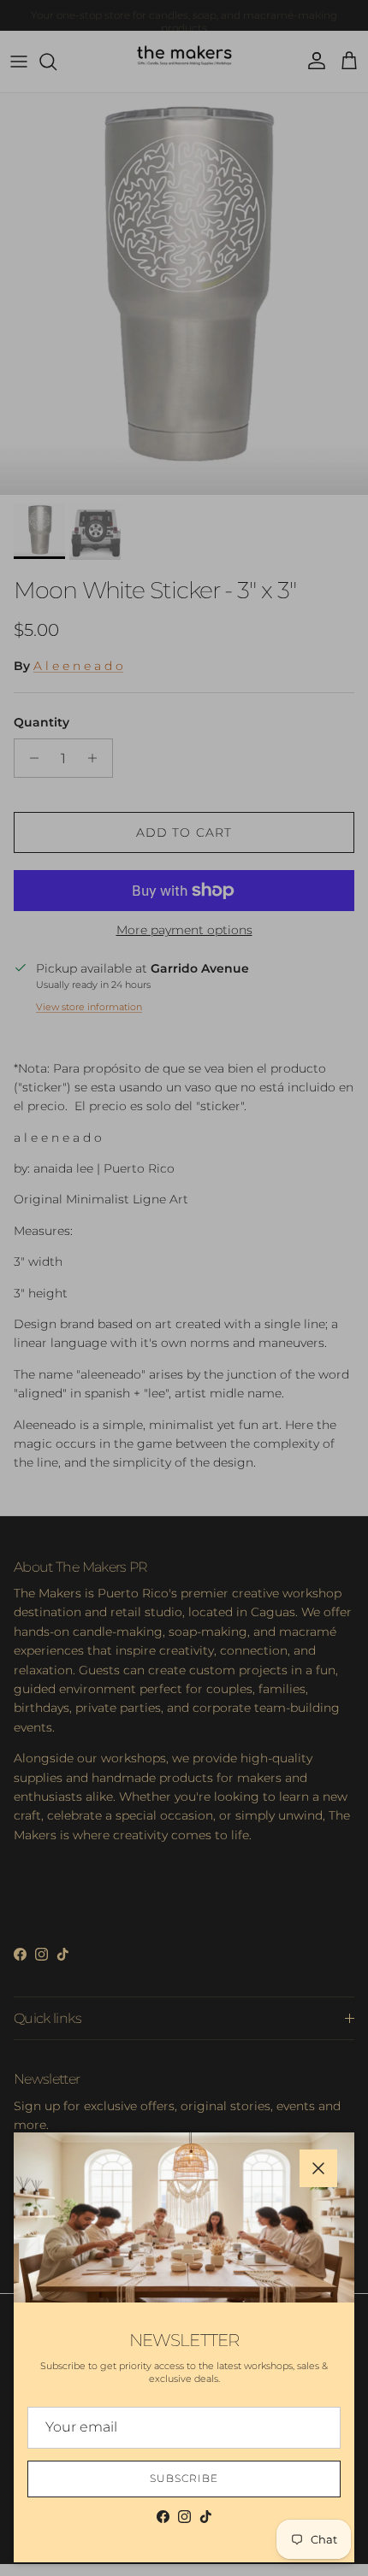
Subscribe (184, 2478)
